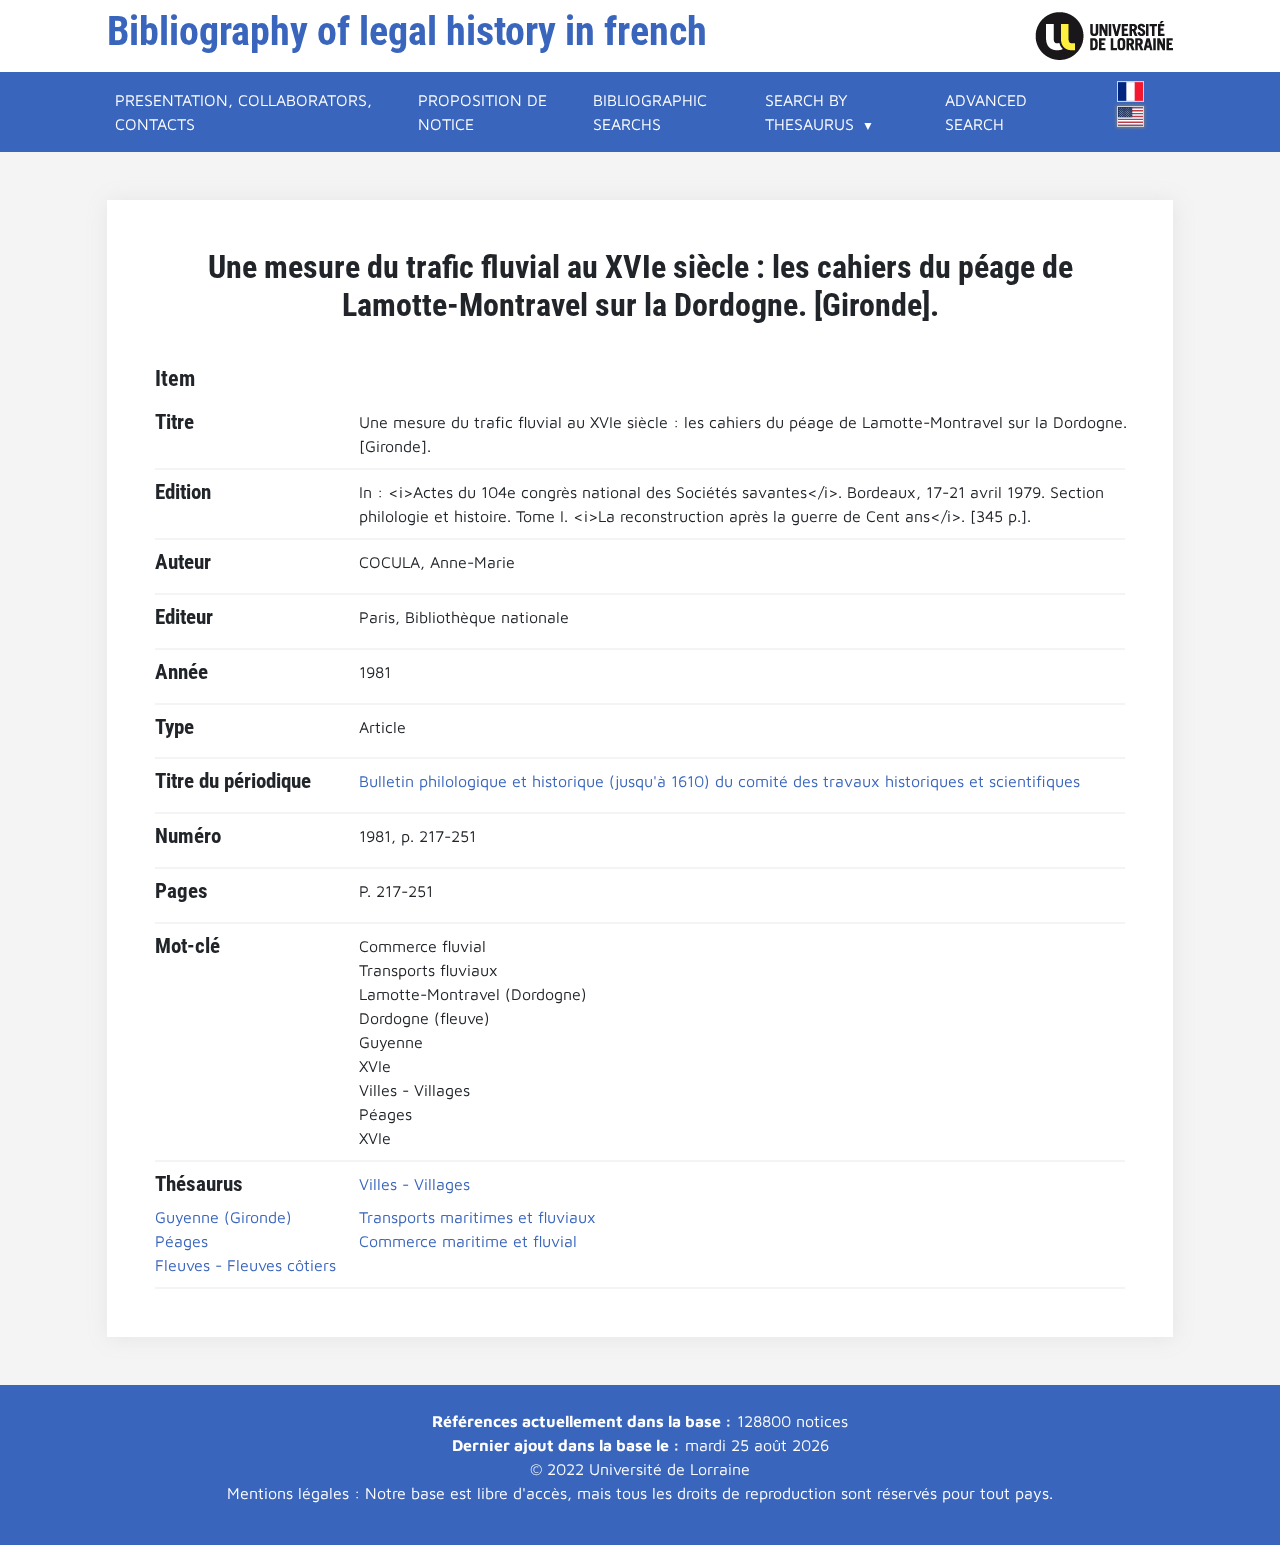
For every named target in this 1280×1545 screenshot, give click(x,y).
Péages (181, 1241)
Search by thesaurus (809, 112)
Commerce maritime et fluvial (468, 1241)
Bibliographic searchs (650, 112)
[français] (1131, 91)
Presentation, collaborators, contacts (243, 112)
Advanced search (986, 112)
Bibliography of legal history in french (407, 31)
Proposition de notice (482, 112)
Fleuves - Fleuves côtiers (245, 1265)
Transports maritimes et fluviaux (477, 1217)
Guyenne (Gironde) (223, 1217)
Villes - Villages (414, 1184)
